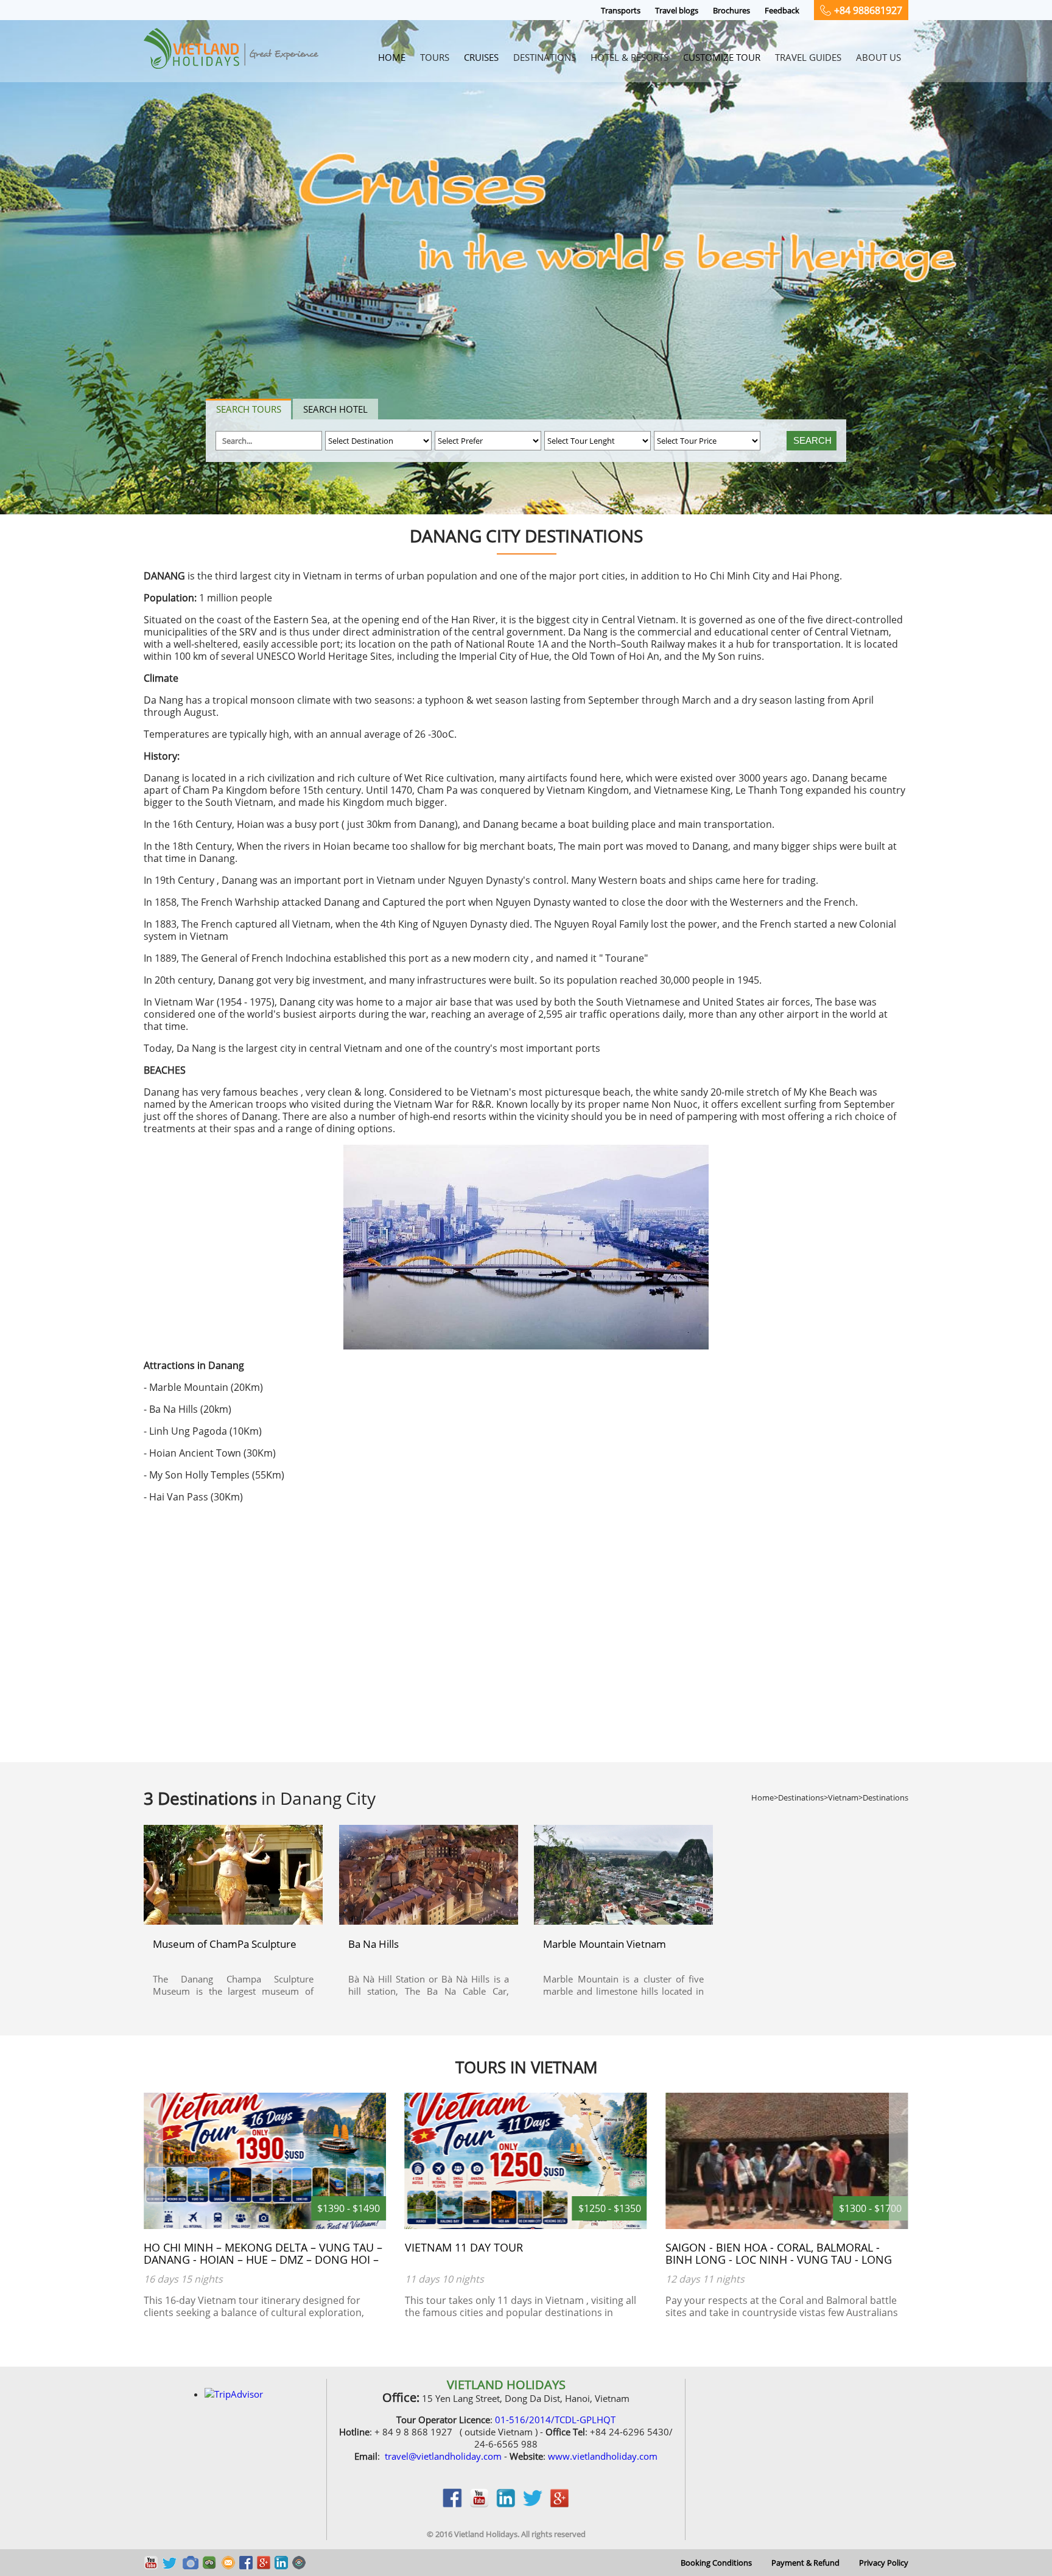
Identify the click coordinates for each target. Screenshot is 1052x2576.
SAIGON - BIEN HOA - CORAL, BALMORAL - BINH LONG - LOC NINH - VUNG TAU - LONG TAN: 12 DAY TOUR (518, 2259)
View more (232, 1878)
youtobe (479, 2504)
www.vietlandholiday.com (603, 2456)
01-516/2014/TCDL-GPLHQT (555, 2420)
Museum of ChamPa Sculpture (225, 1944)
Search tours (249, 409)
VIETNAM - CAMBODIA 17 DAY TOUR (758, 2247)
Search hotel (335, 409)
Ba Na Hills (373, 1944)
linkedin (506, 2504)
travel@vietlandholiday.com (443, 2456)
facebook (452, 2504)
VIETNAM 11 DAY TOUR (203, 2247)
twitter (533, 2504)
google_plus (559, 2504)
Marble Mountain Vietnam (605, 1944)
